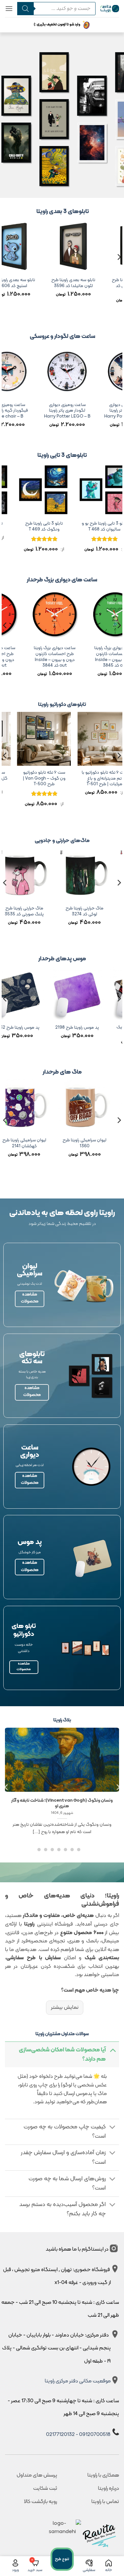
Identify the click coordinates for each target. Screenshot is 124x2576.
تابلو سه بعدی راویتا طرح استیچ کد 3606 (26, 283)
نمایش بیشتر (64, 2007)
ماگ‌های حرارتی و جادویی (62, 841)
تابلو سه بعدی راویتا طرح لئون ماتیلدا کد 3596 (87, 283)
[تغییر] (113, 2050)
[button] (9, 8)
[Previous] (119, 270)
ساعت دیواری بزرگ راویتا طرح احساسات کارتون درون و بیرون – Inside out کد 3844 (80, 657)
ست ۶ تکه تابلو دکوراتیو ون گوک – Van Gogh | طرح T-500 (76, 778)
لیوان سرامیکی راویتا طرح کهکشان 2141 (67, 1143)
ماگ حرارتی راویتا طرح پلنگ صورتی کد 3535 (67, 911)
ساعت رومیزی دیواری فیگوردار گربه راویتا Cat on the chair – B (24, 411)
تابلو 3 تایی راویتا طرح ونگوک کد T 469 (76, 526)
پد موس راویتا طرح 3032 (63, 1028)
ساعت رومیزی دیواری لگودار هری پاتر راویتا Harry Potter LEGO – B (85, 411)
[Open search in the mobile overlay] (54, 9)
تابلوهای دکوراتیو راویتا (62, 705)
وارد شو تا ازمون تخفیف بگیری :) (57, 25)
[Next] (5, 270)
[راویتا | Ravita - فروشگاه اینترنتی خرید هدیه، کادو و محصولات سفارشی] (110, 8)
